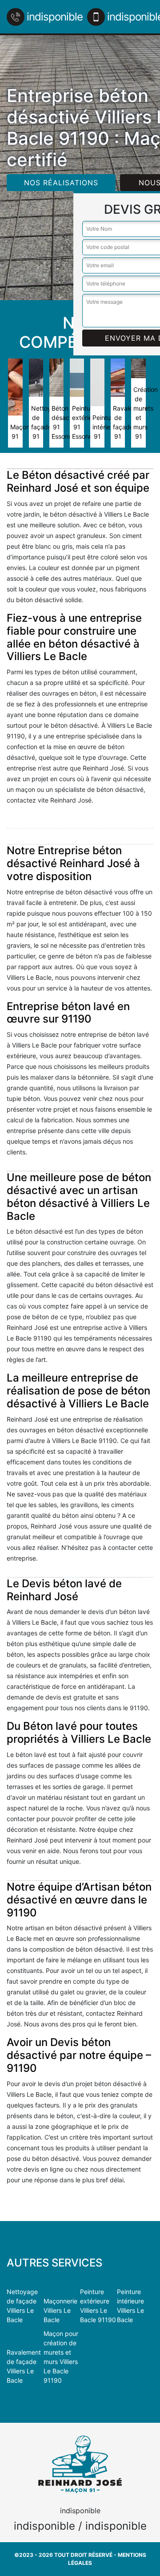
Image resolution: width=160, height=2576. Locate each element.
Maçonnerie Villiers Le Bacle (60, 2310)
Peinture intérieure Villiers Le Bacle (130, 2306)
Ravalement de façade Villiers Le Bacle (24, 2366)
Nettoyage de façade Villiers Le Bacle (22, 2306)
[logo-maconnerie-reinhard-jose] (80, 2464)
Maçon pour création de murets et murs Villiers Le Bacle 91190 (61, 2357)
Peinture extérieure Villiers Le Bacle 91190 (98, 2306)
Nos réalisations (61, 183)
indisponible (55, 17)
